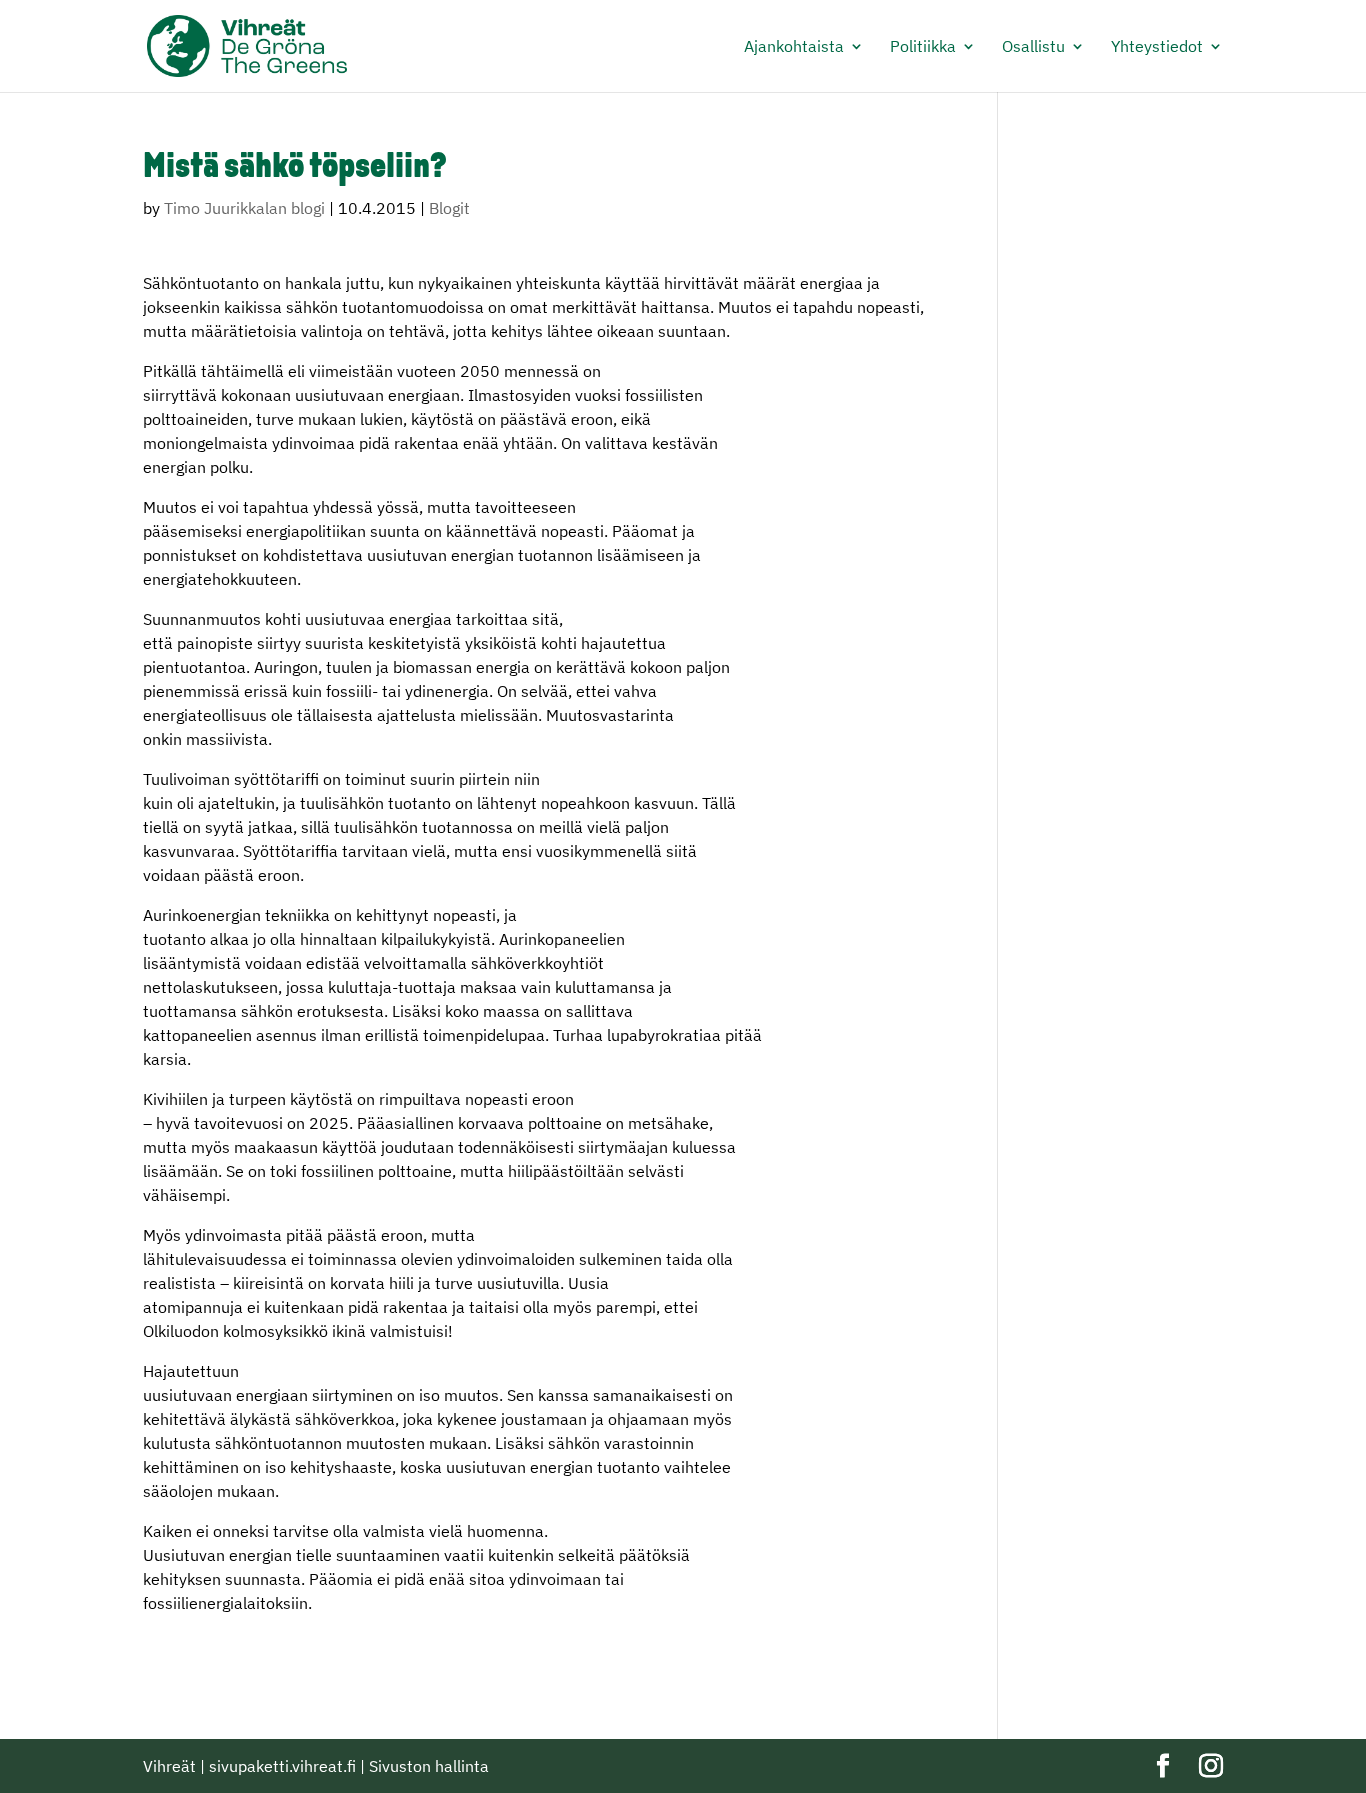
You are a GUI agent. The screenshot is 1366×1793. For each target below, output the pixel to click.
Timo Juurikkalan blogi (244, 208)
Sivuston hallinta (429, 1766)
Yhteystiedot (1157, 47)
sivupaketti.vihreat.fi (282, 1766)
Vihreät (169, 1766)
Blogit (449, 208)
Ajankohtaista (794, 47)
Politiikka (923, 47)
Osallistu (1033, 47)
